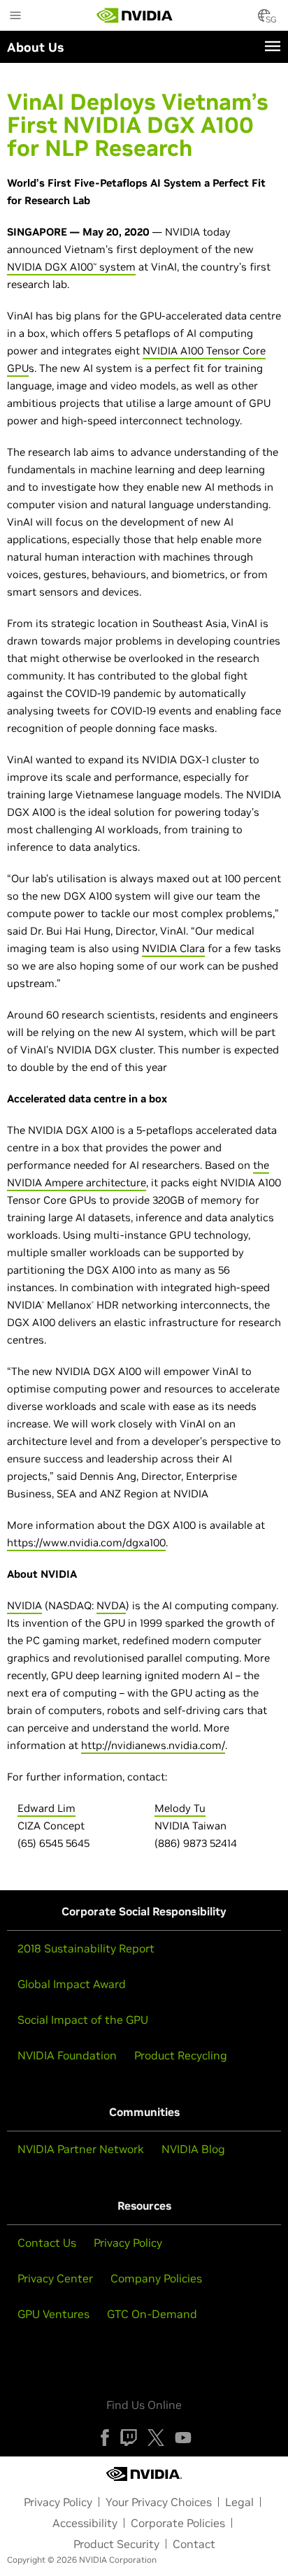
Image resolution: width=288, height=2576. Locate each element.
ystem (120, 267)
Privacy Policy (128, 2243)
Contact (194, 2544)
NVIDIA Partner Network (81, 2149)
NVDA (111, 1605)
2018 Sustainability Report (86, 1948)
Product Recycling (181, 2055)
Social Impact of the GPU (83, 2020)
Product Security (116, 2544)
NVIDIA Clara (173, 948)
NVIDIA (24, 267)
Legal (239, 2502)
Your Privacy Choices (159, 2502)
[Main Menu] (15, 17)
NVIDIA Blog (193, 2149)
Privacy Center (55, 2278)
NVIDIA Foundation (67, 2055)
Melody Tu (180, 1808)
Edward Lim (46, 1808)
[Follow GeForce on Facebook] (105, 2438)
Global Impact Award (72, 1984)
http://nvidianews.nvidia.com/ (153, 1745)
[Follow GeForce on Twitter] (156, 2438)
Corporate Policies (178, 2523)
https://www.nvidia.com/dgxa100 (86, 1542)
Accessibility (85, 2523)
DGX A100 (69, 267)
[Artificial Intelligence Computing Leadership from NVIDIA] (135, 15)
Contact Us (47, 2243)
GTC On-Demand (152, 2314)
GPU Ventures (53, 2314)
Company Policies (156, 2278)
